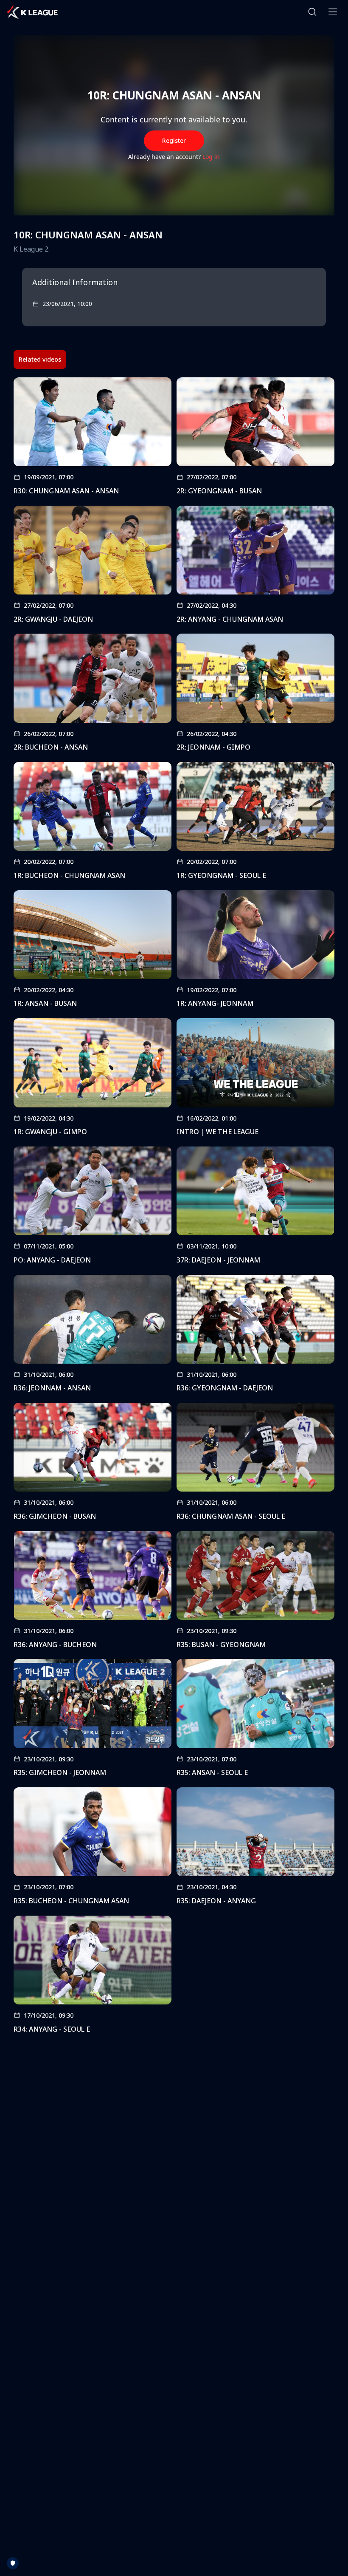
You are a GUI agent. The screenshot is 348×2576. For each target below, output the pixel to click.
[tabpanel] (174, 1208)
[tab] (40, 360)
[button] (312, 12)
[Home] (32, 12)
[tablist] (40, 360)
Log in (211, 157)
